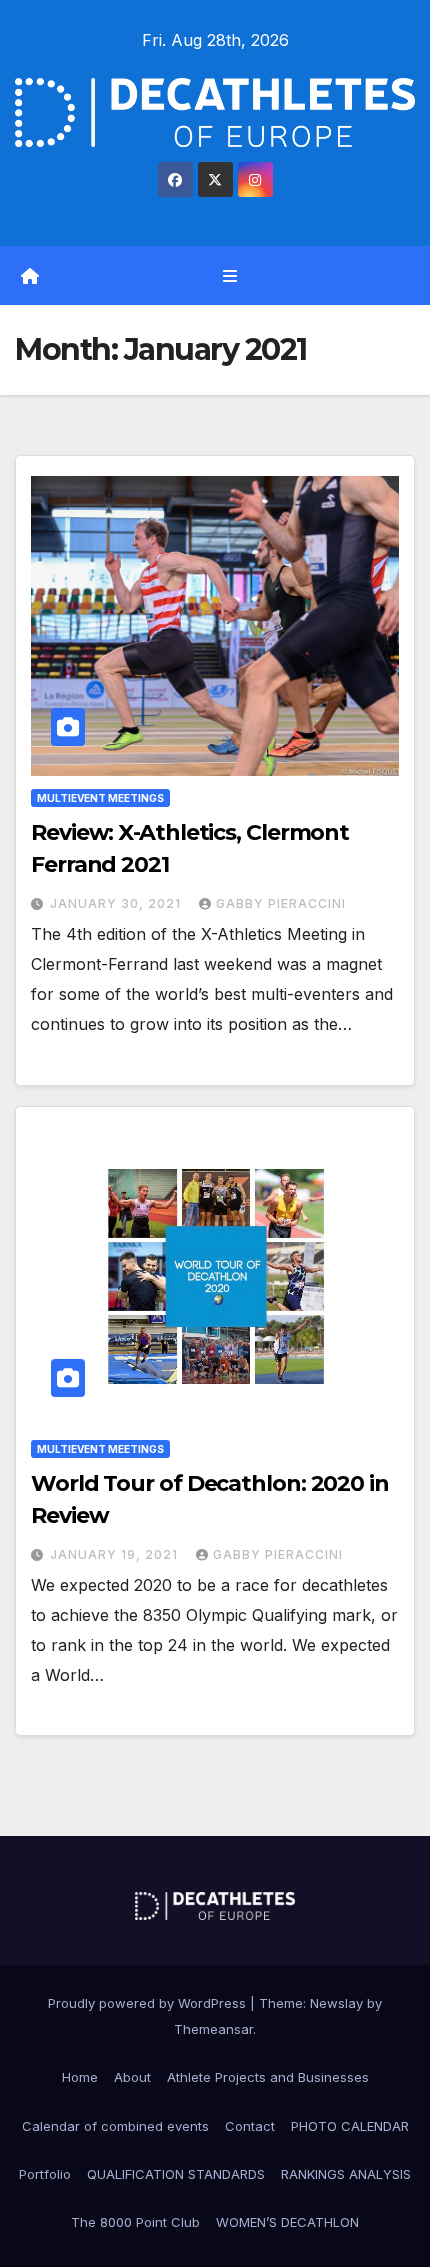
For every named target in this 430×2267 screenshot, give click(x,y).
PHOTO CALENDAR (350, 2126)
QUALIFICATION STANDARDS (176, 2174)
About (132, 2077)
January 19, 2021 (116, 1554)
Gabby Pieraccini (281, 903)
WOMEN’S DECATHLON (287, 2222)
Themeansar (213, 2029)
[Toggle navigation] (229, 275)
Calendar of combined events (115, 2126)
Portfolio (45, 2174)
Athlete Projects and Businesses (268, 2077)
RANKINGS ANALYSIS (346, 2174)
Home (80, 2077)
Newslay (336, 2003)
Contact (250, 2126)
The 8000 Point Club (135, 2222)
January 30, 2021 (117, 903)
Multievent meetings (100, 798)
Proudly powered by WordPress (149, 2003)
